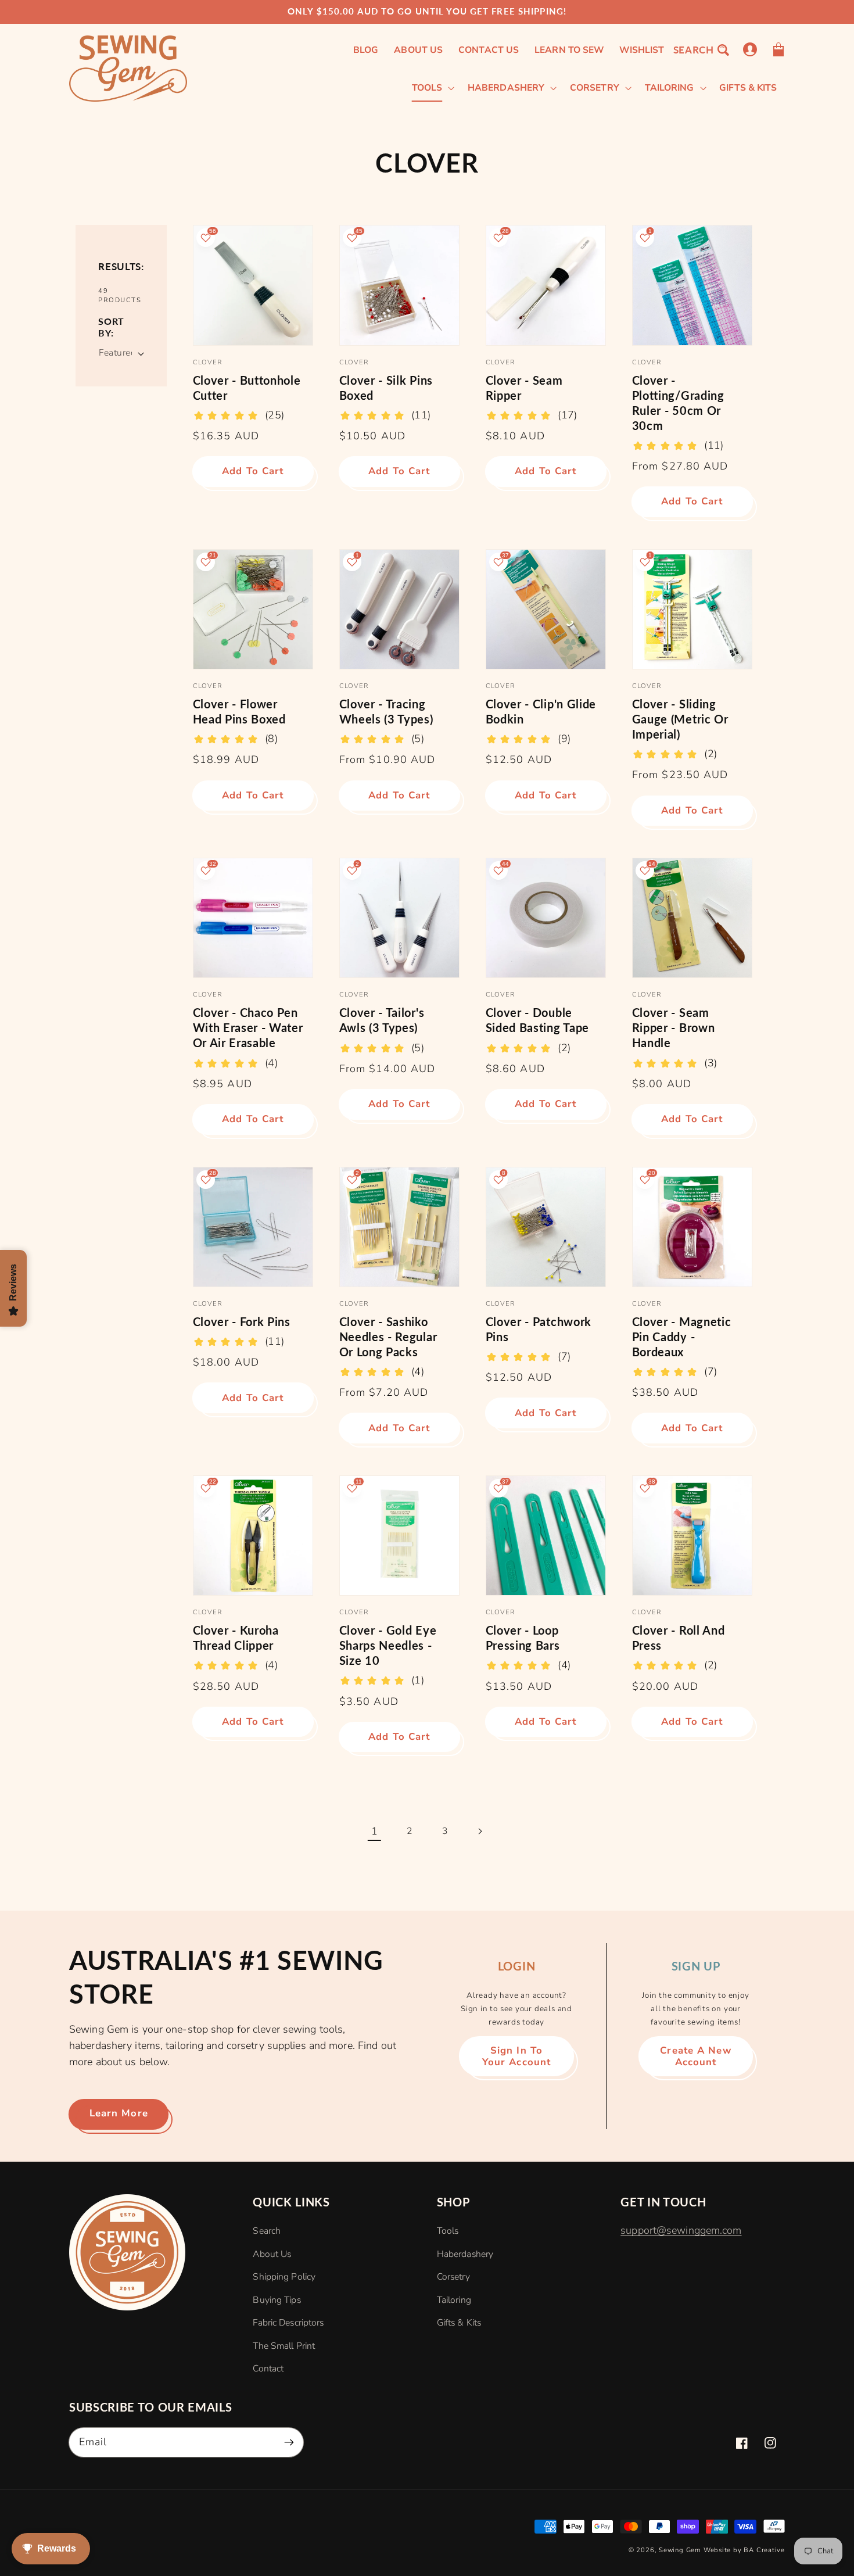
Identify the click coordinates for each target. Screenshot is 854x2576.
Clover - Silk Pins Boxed (386, 388)
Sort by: (111, 327)
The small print (284, 2346)
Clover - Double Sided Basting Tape (537, 1020)
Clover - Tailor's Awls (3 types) (382, 1020)
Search (267, 2231)
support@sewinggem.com (681, 2230)
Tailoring (454, 2300)
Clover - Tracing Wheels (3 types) (386, 711)
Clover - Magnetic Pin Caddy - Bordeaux (681, 1337)
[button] (701, 50)
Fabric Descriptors (288, 2323)
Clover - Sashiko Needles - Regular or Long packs (388, 1337)
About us (272, 2254)
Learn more (119, 2113)
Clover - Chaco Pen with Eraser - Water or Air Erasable (248, 1027)
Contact (268, 2369)
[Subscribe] (289, 2442)
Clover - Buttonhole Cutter (247, 388)
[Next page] (480, 1831)
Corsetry (453, 2277)
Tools (448, 2231)
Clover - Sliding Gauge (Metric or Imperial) (680, 719)
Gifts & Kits (459, 2323)
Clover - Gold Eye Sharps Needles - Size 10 (388, 1645)
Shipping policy (284, 2277)
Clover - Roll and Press (678, 1638)
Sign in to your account (516, 2056)
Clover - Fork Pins (242, 1321)
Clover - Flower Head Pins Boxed (239, 711)
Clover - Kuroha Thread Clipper (236, 1638)
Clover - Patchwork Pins (539, 1329)
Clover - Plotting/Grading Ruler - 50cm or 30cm (678, 403)
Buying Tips (277, 2300)
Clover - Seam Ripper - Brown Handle (673, 1027)
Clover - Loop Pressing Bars (523, 1638)
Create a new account (695, 2056)
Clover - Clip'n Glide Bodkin (541, 711)
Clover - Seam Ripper (524, 388)
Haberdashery (465, 2254)
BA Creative (764, 2550)
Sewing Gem (680, 2550)
